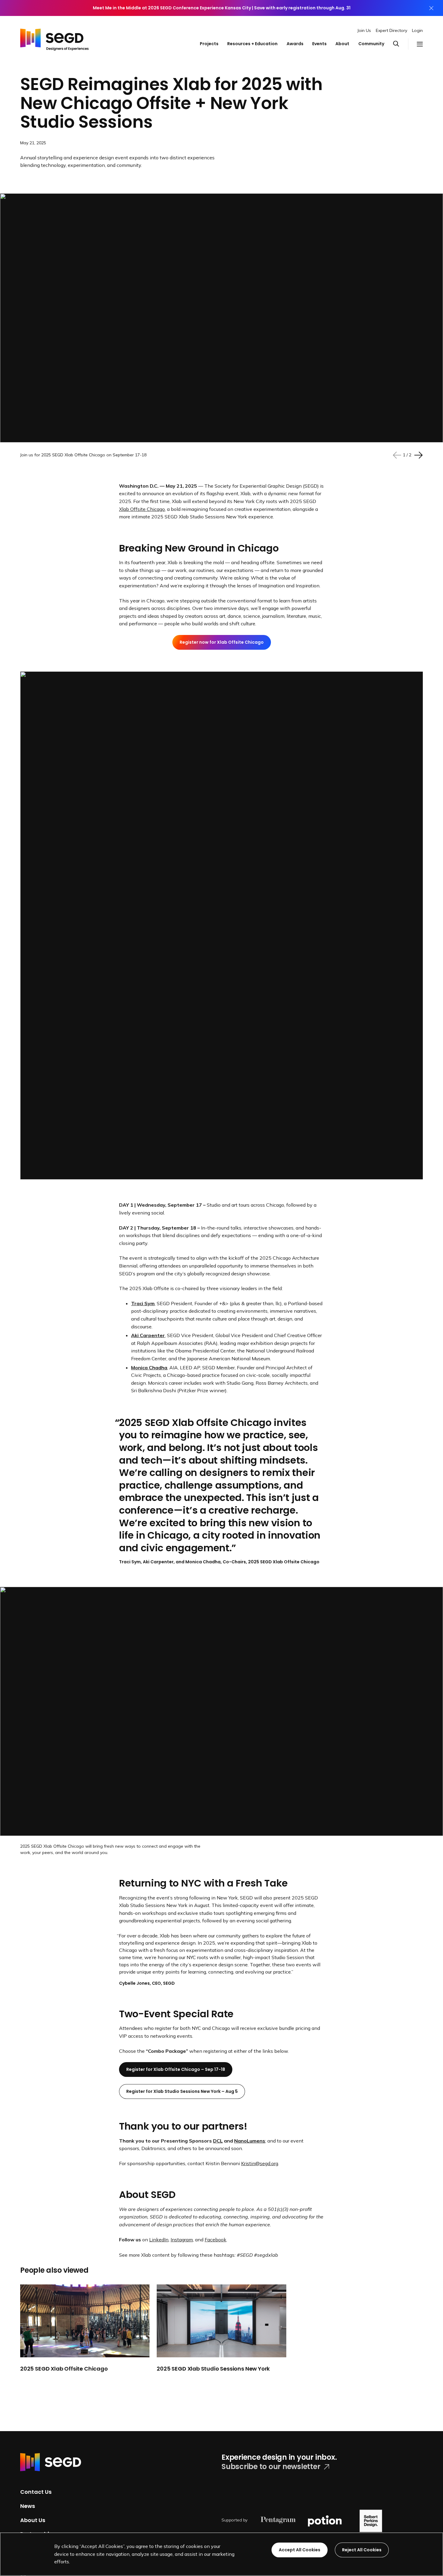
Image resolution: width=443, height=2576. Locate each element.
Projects (209, 44)
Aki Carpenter (148, 1335)
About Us (33, 2520)
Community (371, 44)
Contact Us (36, 2492)
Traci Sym (143, 1303)
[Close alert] (431, 8)
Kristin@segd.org (260, 2163)
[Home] (54, 38)
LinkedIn (159, 2240)
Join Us (364, 30)
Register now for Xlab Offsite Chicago (222, 642)
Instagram (182, 2240)
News (28, 2506)
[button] (400, 44)
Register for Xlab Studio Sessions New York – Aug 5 (182, 2091)
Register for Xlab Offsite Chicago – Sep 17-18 (176, 2069)
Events (319, 44)
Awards (295, 44)
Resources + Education (252, 44)
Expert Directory (391, 30)
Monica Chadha (149, 1368)
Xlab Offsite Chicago (142, 509)
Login (417, 30)
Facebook (215, 2240)
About (342, 44)
